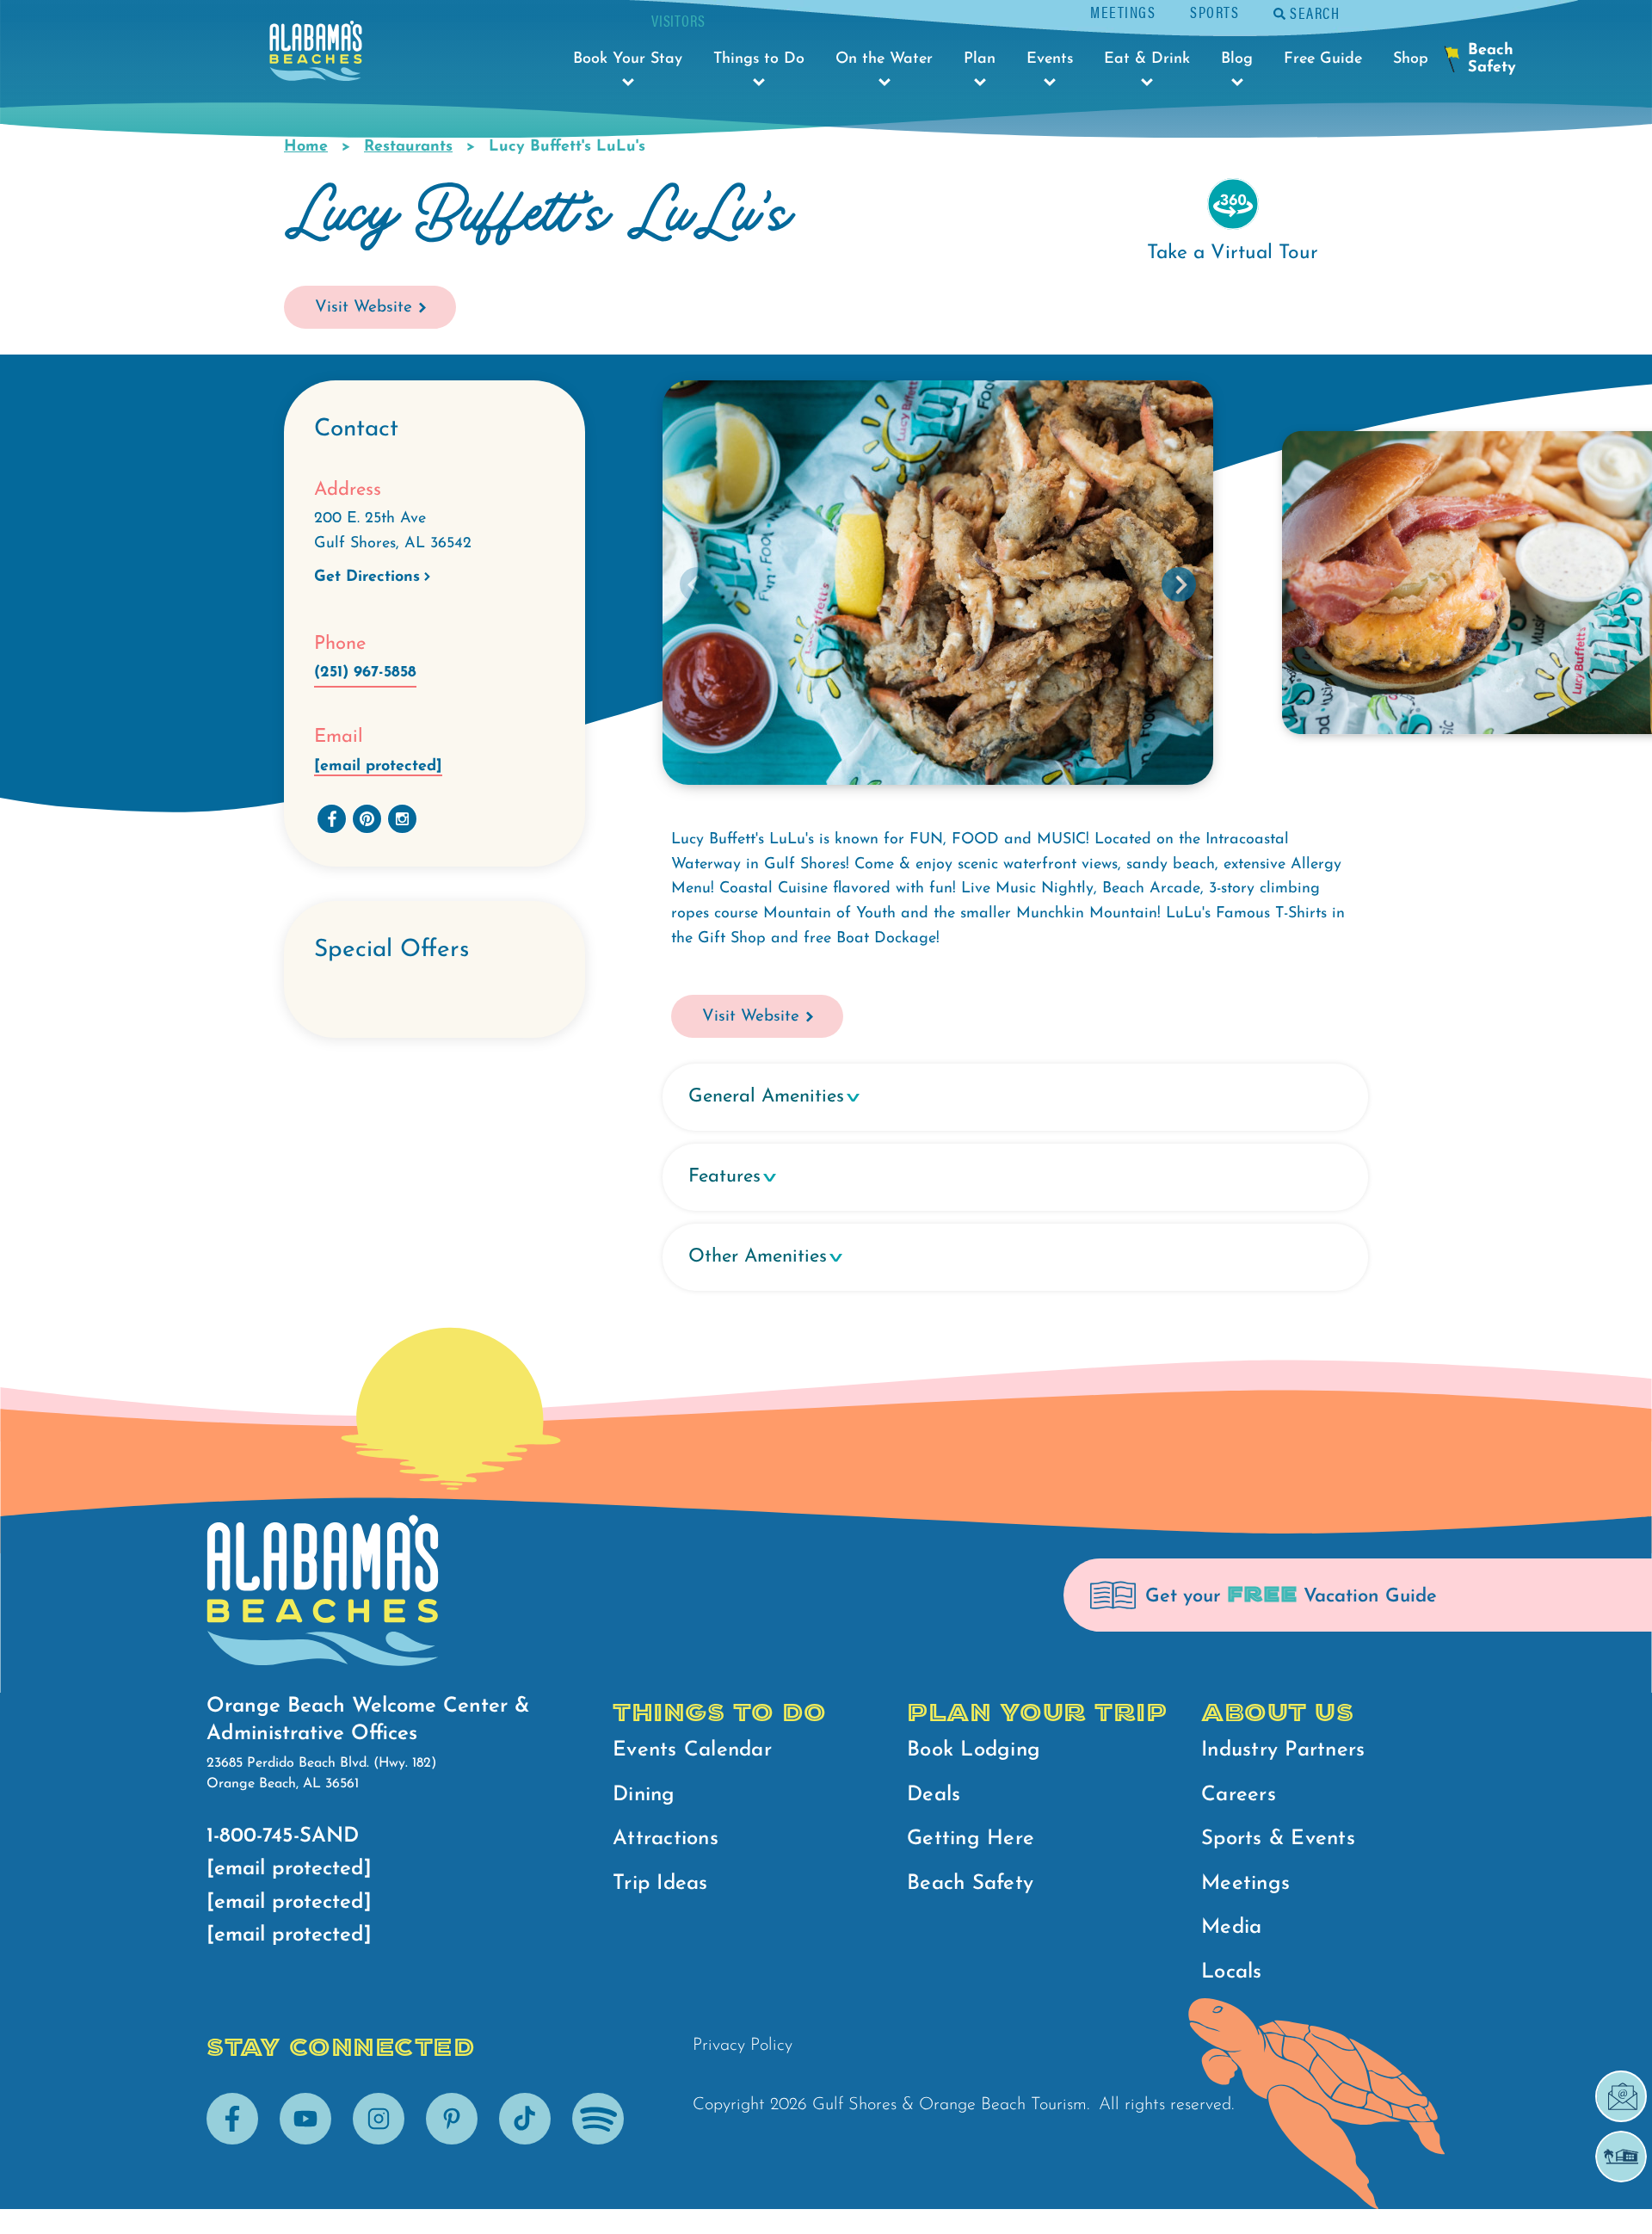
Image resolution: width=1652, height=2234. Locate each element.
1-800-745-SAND (283, 1836)
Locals (1232, 1972)
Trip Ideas (660, 1884)
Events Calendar (692, 1750)
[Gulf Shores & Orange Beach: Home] (316, 56)
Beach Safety (970, 1884)
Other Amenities (758, 1257)
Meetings (1123, 12)
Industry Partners (1283, 1750)
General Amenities (766, 1097)
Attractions (666, 1839)
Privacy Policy (743, 2046)
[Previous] (697, 584)
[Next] (1179, 584)
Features (724, 1177)
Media (1231, 1928)
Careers (1239, 1795)
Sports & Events (1278, 1839)
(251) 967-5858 (365, 673)
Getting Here (971, 1839)
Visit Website (364, 308)
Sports (1214, 12)
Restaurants (408, 147)
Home (306, 147)
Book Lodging (974, 1750)
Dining (644, 1795)
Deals (934, 1795)
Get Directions (367, 577)
